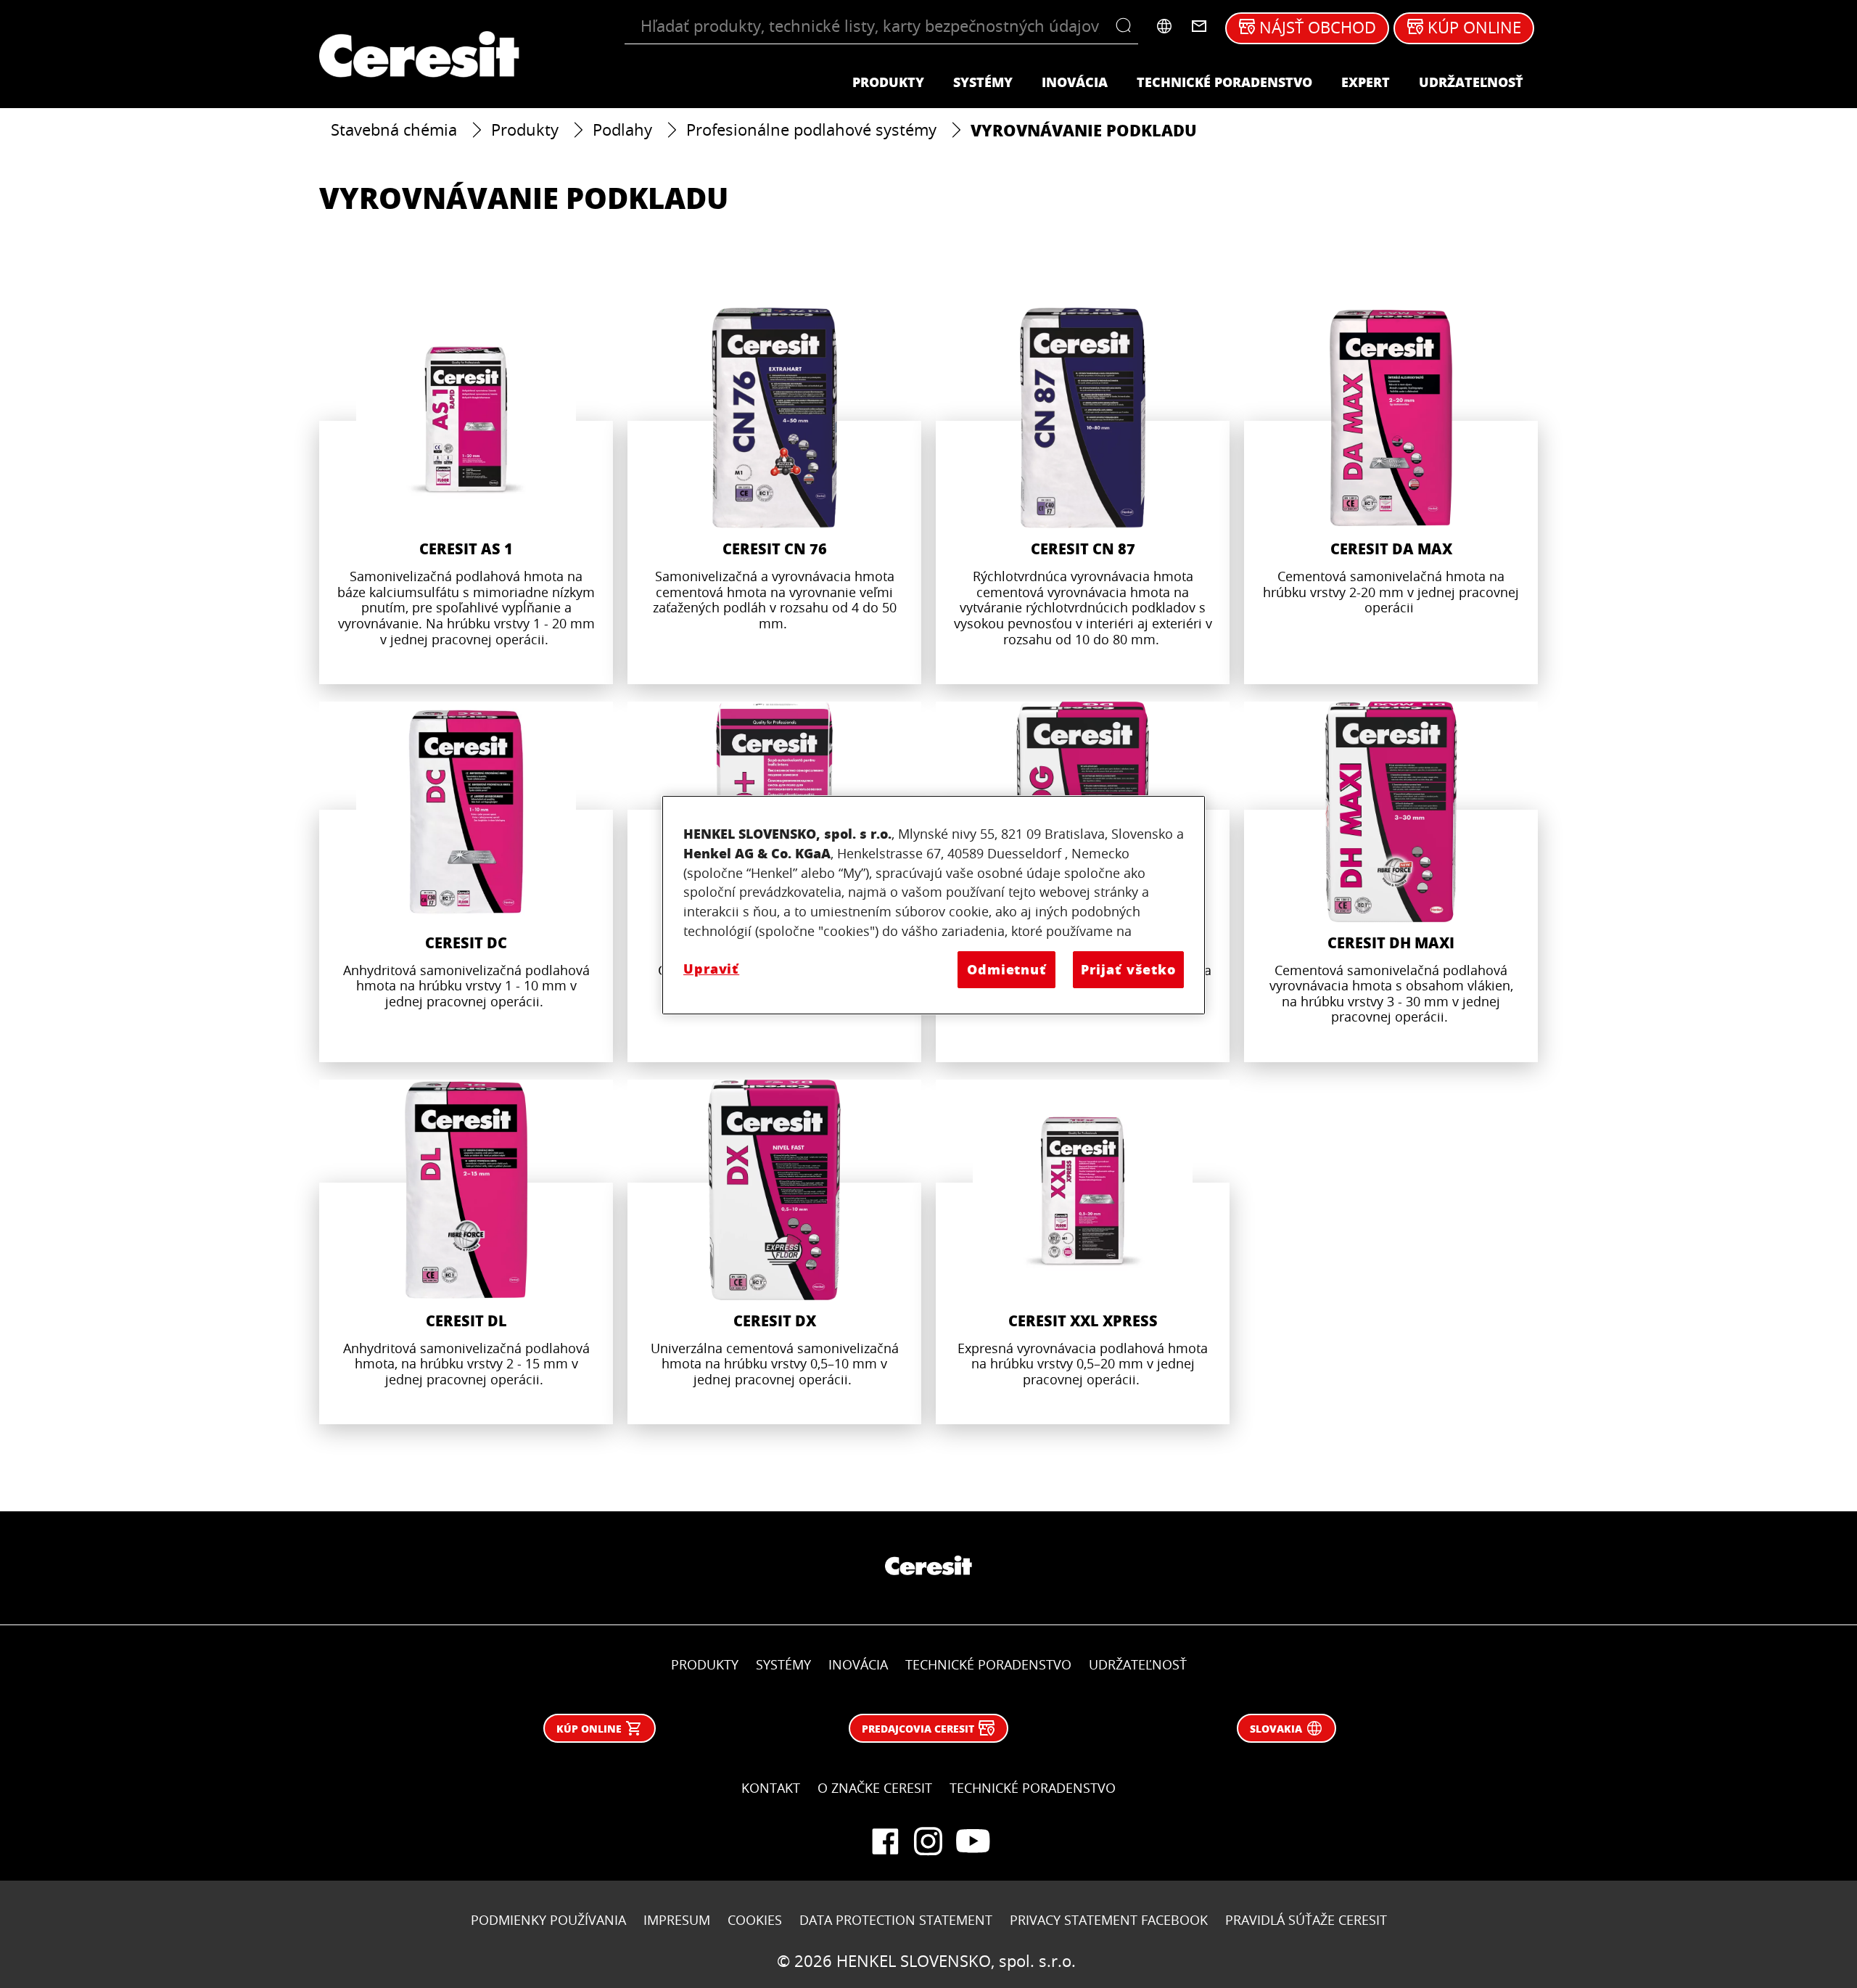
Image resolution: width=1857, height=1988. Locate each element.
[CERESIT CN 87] (1083, 496)
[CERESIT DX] (774, 1252)
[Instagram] (928, 1841)
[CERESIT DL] (466, 1252)
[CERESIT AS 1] (466, 496)
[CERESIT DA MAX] (1391, 496)
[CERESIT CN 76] (774, 496)
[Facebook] (885, 1841)
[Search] (1127, 26)
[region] (934, 905)
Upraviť (711, 969)
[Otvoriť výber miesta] (1164, 26)
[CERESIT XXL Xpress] (1083, 1252)
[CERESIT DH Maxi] (1391, 882)
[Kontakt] (1199, 26)
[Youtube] (972, 1841)
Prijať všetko (1128, 969)
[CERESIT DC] (466, 882)
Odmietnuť (1007, 969)
